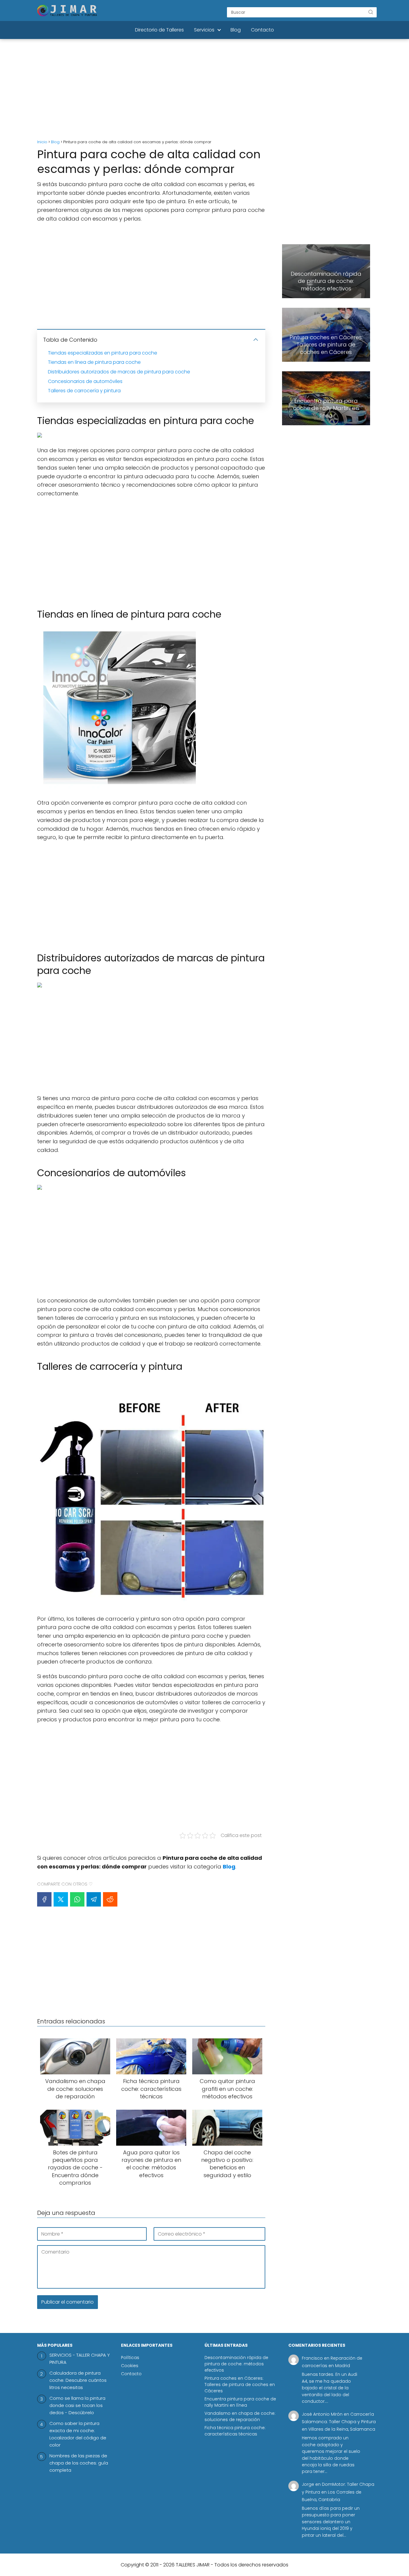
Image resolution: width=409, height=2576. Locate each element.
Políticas (130, 2358)
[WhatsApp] (77, 1899)
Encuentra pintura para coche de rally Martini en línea (240, 2402)
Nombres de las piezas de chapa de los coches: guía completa (79, 2463)
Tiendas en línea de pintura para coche (94, 362)
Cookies (130, 2366)
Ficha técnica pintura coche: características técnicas (235, 2431)
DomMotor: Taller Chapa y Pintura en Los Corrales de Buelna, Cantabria (338, 2492)
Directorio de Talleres (159, 30)
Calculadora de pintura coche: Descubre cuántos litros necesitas (78, 2380)
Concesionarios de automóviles (85, 381)
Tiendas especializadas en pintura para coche (103, 353)
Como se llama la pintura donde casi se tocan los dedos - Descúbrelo (77, 2405)
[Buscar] (371, 12)
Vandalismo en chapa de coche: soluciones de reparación (240, 2416)
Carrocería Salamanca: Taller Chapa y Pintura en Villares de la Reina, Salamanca (339, 2422)
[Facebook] (44, 1899)
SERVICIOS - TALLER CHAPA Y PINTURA (80, 2359)
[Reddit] (110, 1899)
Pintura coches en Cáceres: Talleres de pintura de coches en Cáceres (240, 2385)
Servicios (204, 30)
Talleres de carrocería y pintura (84, 391)
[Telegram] (94, 1899)
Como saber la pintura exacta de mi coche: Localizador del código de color (78, 2434)
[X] (61, 1899)
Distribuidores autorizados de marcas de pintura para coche (119, 372)
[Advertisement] (205, 90)
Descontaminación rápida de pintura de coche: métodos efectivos (236, 2364)
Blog (236, 30)
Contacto (262, 30)
